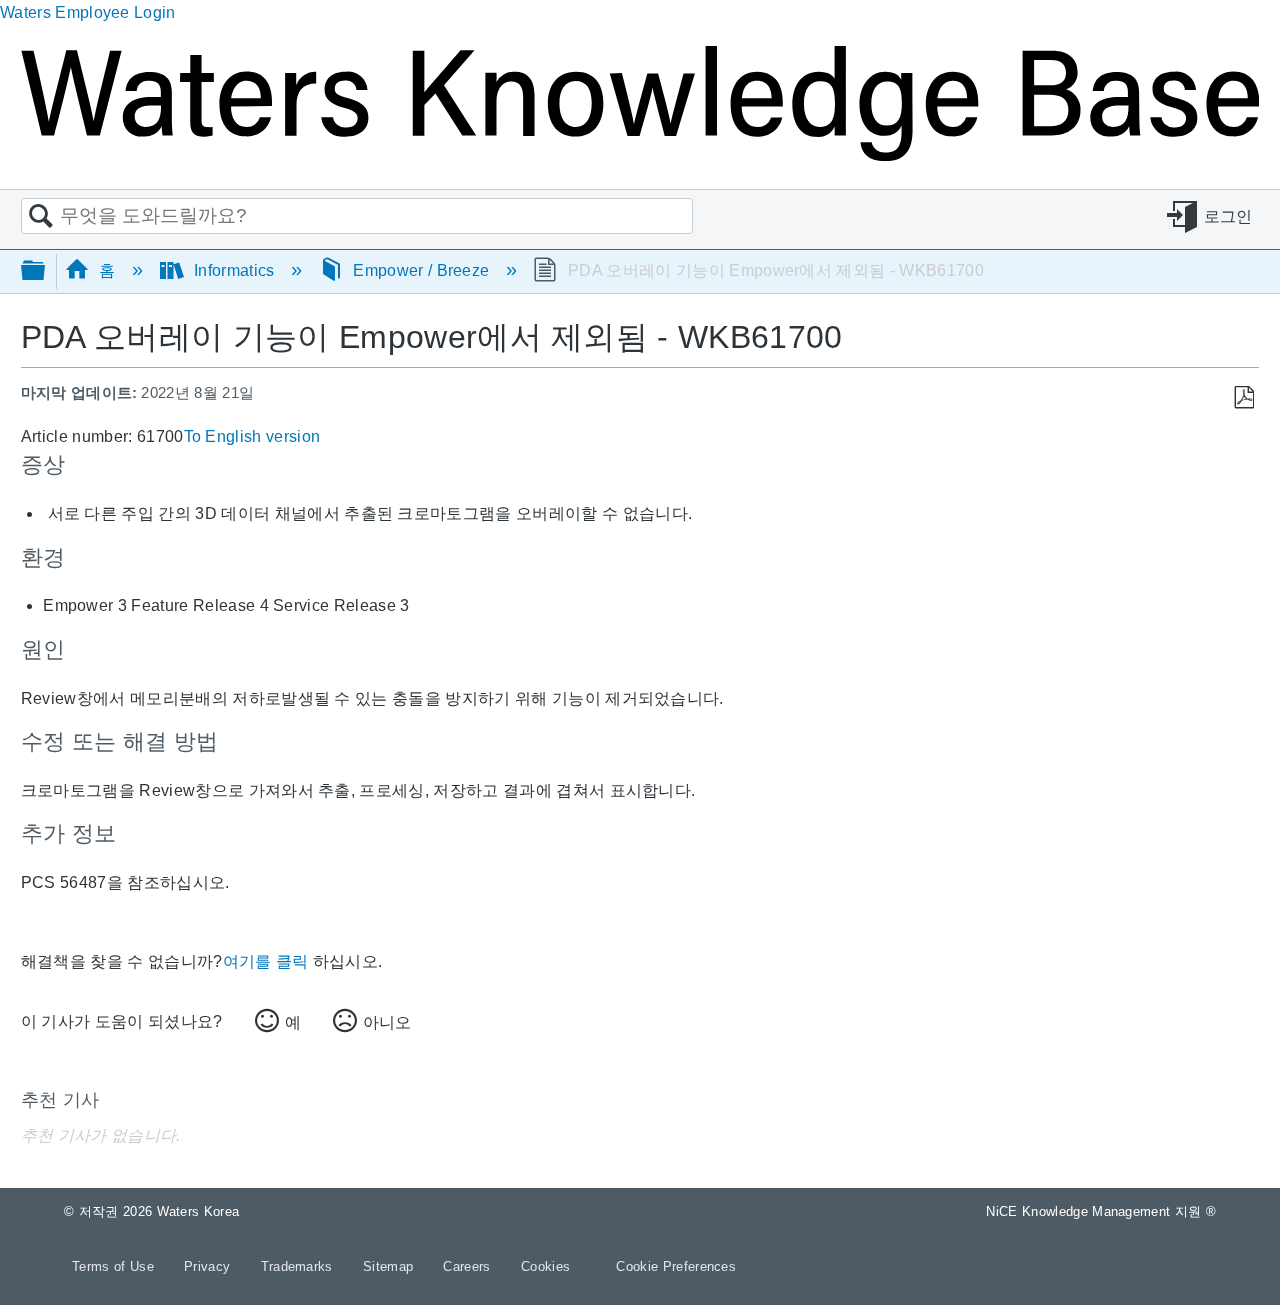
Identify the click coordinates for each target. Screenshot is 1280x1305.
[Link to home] (640, 155)
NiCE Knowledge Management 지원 (1101, 1211)
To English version (252, 436)
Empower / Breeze (421, 270)
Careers (469, 1266)
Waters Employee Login (88, 12)
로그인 (1228, 216)
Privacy (209, 1266)
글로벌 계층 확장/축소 (46, 271)
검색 (41, 217)
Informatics (234, 270)
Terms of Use (115, 1266)
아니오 (387, 1022)
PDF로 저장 (1243, 398)
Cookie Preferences (676, 1266)
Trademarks (299, 1266)
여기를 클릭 (266, 961)
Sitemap (390, 1266)
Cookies (545, 1266)
